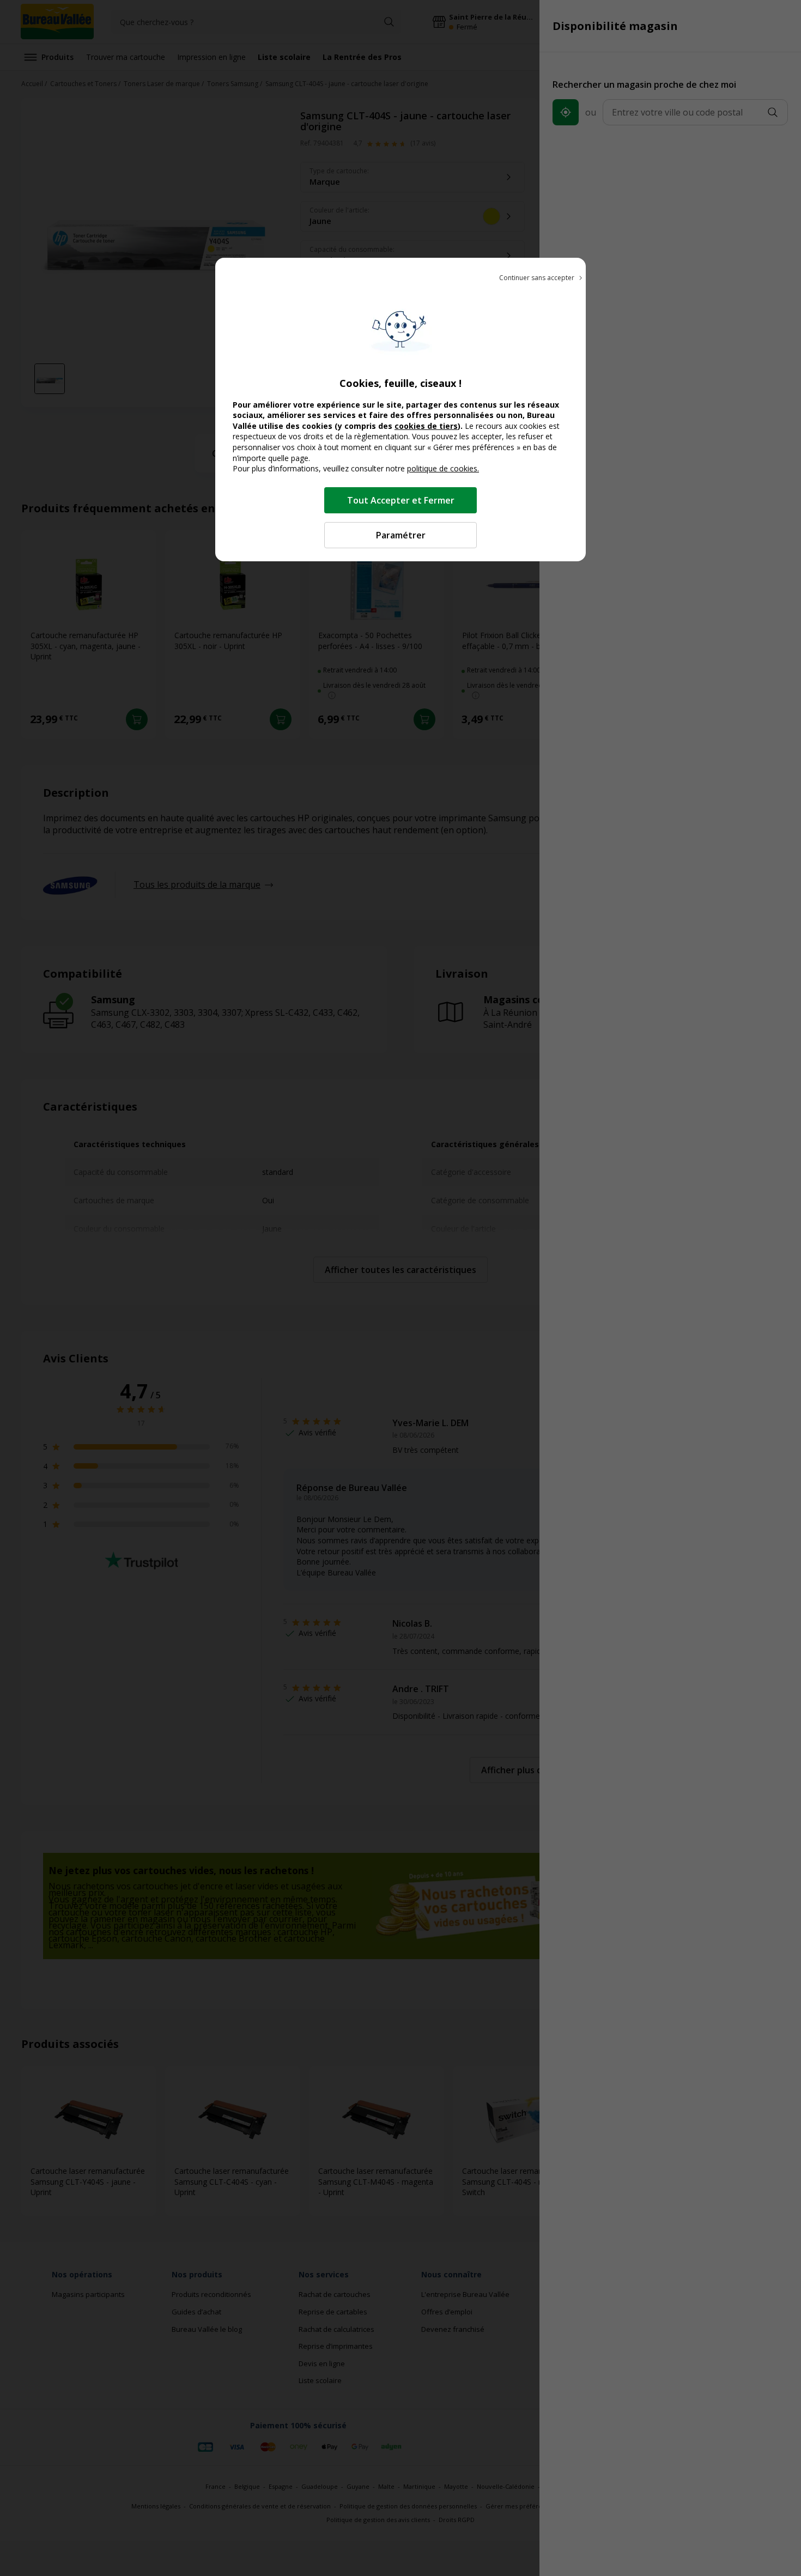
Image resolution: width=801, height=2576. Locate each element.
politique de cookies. (443, 468)
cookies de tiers (426, 426)
